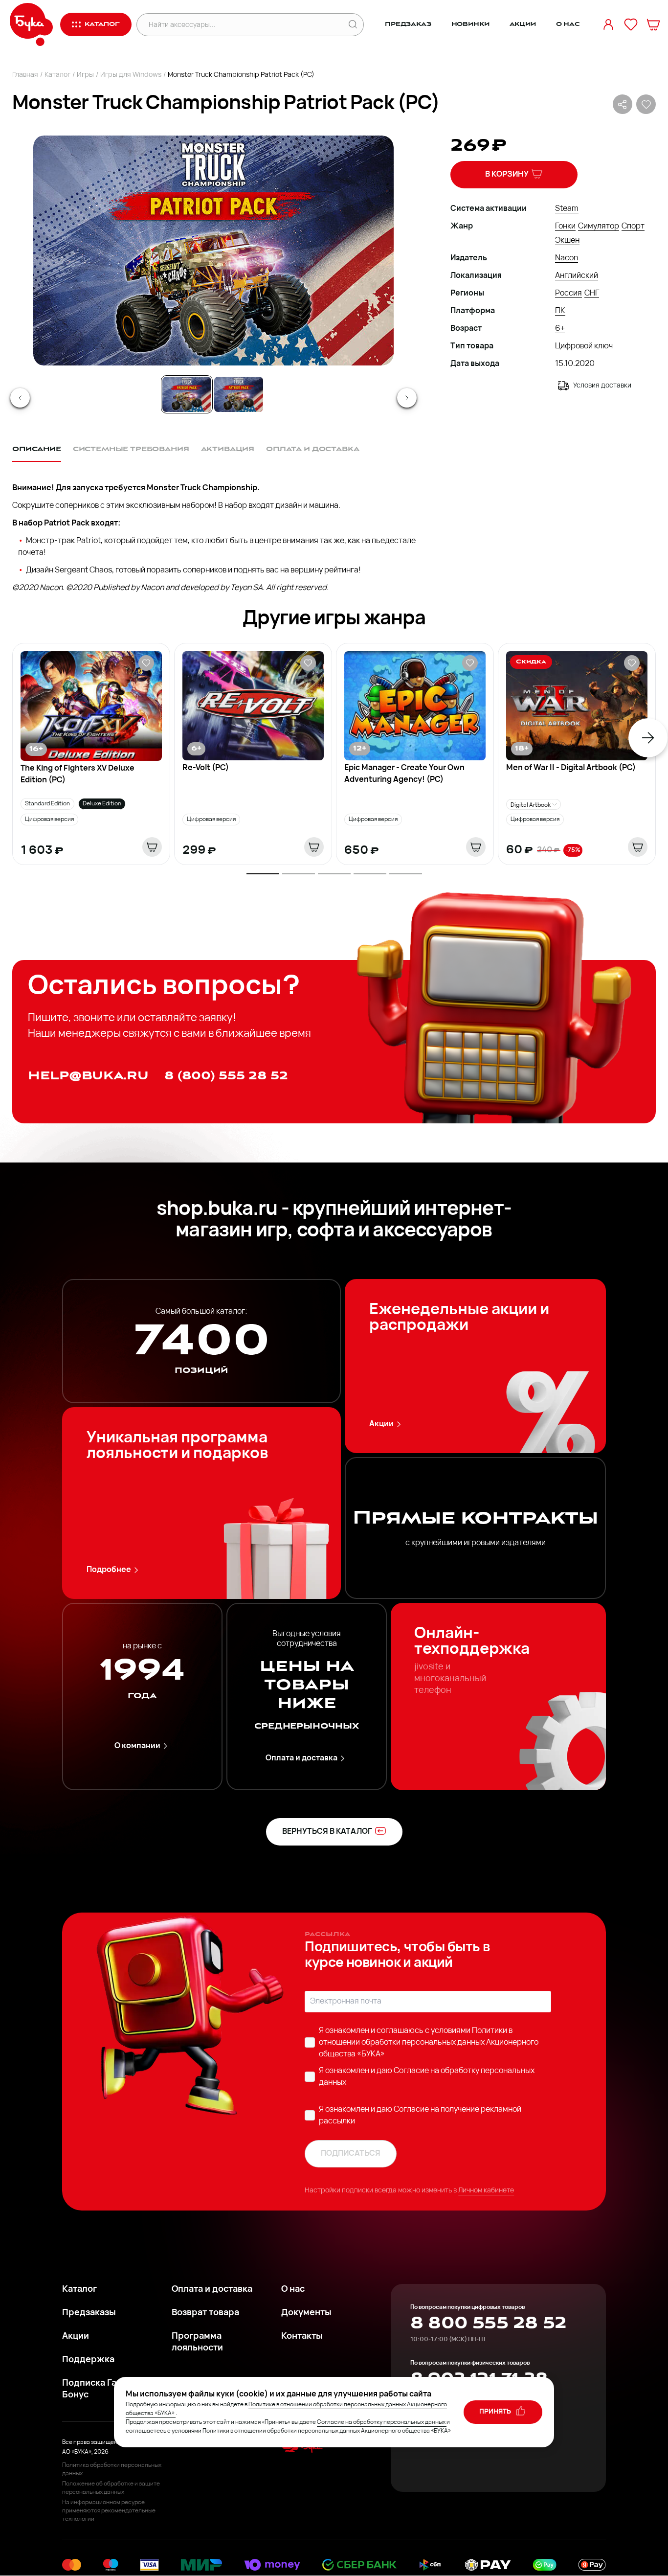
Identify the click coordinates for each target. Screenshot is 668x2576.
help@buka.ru (88, 1076)
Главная (25, 75)
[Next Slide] (407, 398)
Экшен (567, 241)
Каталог (57, 75)
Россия (568, 294)
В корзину (507, 175)
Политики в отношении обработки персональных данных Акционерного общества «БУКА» (429, 2043)
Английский (577, 276)
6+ (560, 329)
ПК (560, 311)
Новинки (470, 24)
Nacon (567, 258)
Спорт (633, 227)
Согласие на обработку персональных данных (381, 2422)
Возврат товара (205, 2313)
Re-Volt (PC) (206, 768)
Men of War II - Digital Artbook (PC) (571, 768)
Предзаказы (89, 2313)
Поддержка (88, 2360)
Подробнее (109, 1570)
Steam (567, 209)
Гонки (565, 227)
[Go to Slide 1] (187, 394)
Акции (523, 24)
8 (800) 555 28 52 (226, 1076)
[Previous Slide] (20, 398)
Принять (496, 2412)
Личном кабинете (486, 2191)
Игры (85, 75)
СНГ (592, 294)
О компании (137, 1746)
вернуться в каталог (327, 1832)
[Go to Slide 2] (239, 394)
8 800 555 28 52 (488, 2323)
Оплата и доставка (301, 1758)
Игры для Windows (131, 75)
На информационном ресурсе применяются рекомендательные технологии (109, 2511)
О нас (568, 24)
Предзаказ (408, 24)
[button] (213, 251)
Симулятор (599, 227)
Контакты (302, 2337)
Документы (306, 2313)
